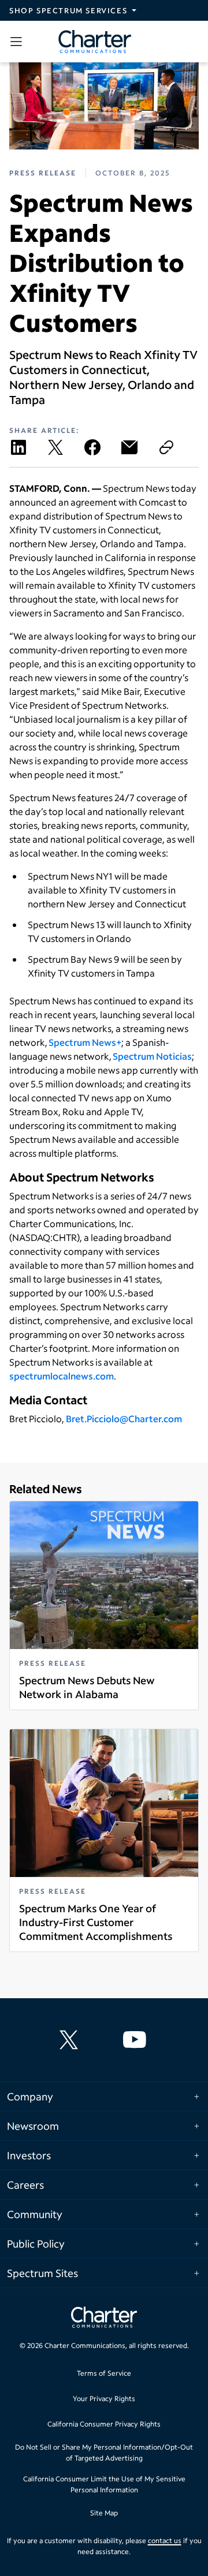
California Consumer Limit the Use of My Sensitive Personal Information (104, 2485)
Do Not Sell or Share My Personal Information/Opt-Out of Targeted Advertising (104, 2453)
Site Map (104, 2513)
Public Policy (36, 2244)
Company (30, 2096)
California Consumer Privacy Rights (104, 2424)
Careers (25, 2185)
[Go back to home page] (104, 2319)
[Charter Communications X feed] (71, 2040)
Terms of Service (104, 2373)
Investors (29, 2155)
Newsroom (33, 2126)
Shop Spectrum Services (68, 10)
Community (35, 2214)
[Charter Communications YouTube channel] (137, 2040)
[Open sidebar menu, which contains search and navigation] (18, 42)
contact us (165, 2541)
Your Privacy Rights (104, 2399)
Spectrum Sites (42, 2273)
